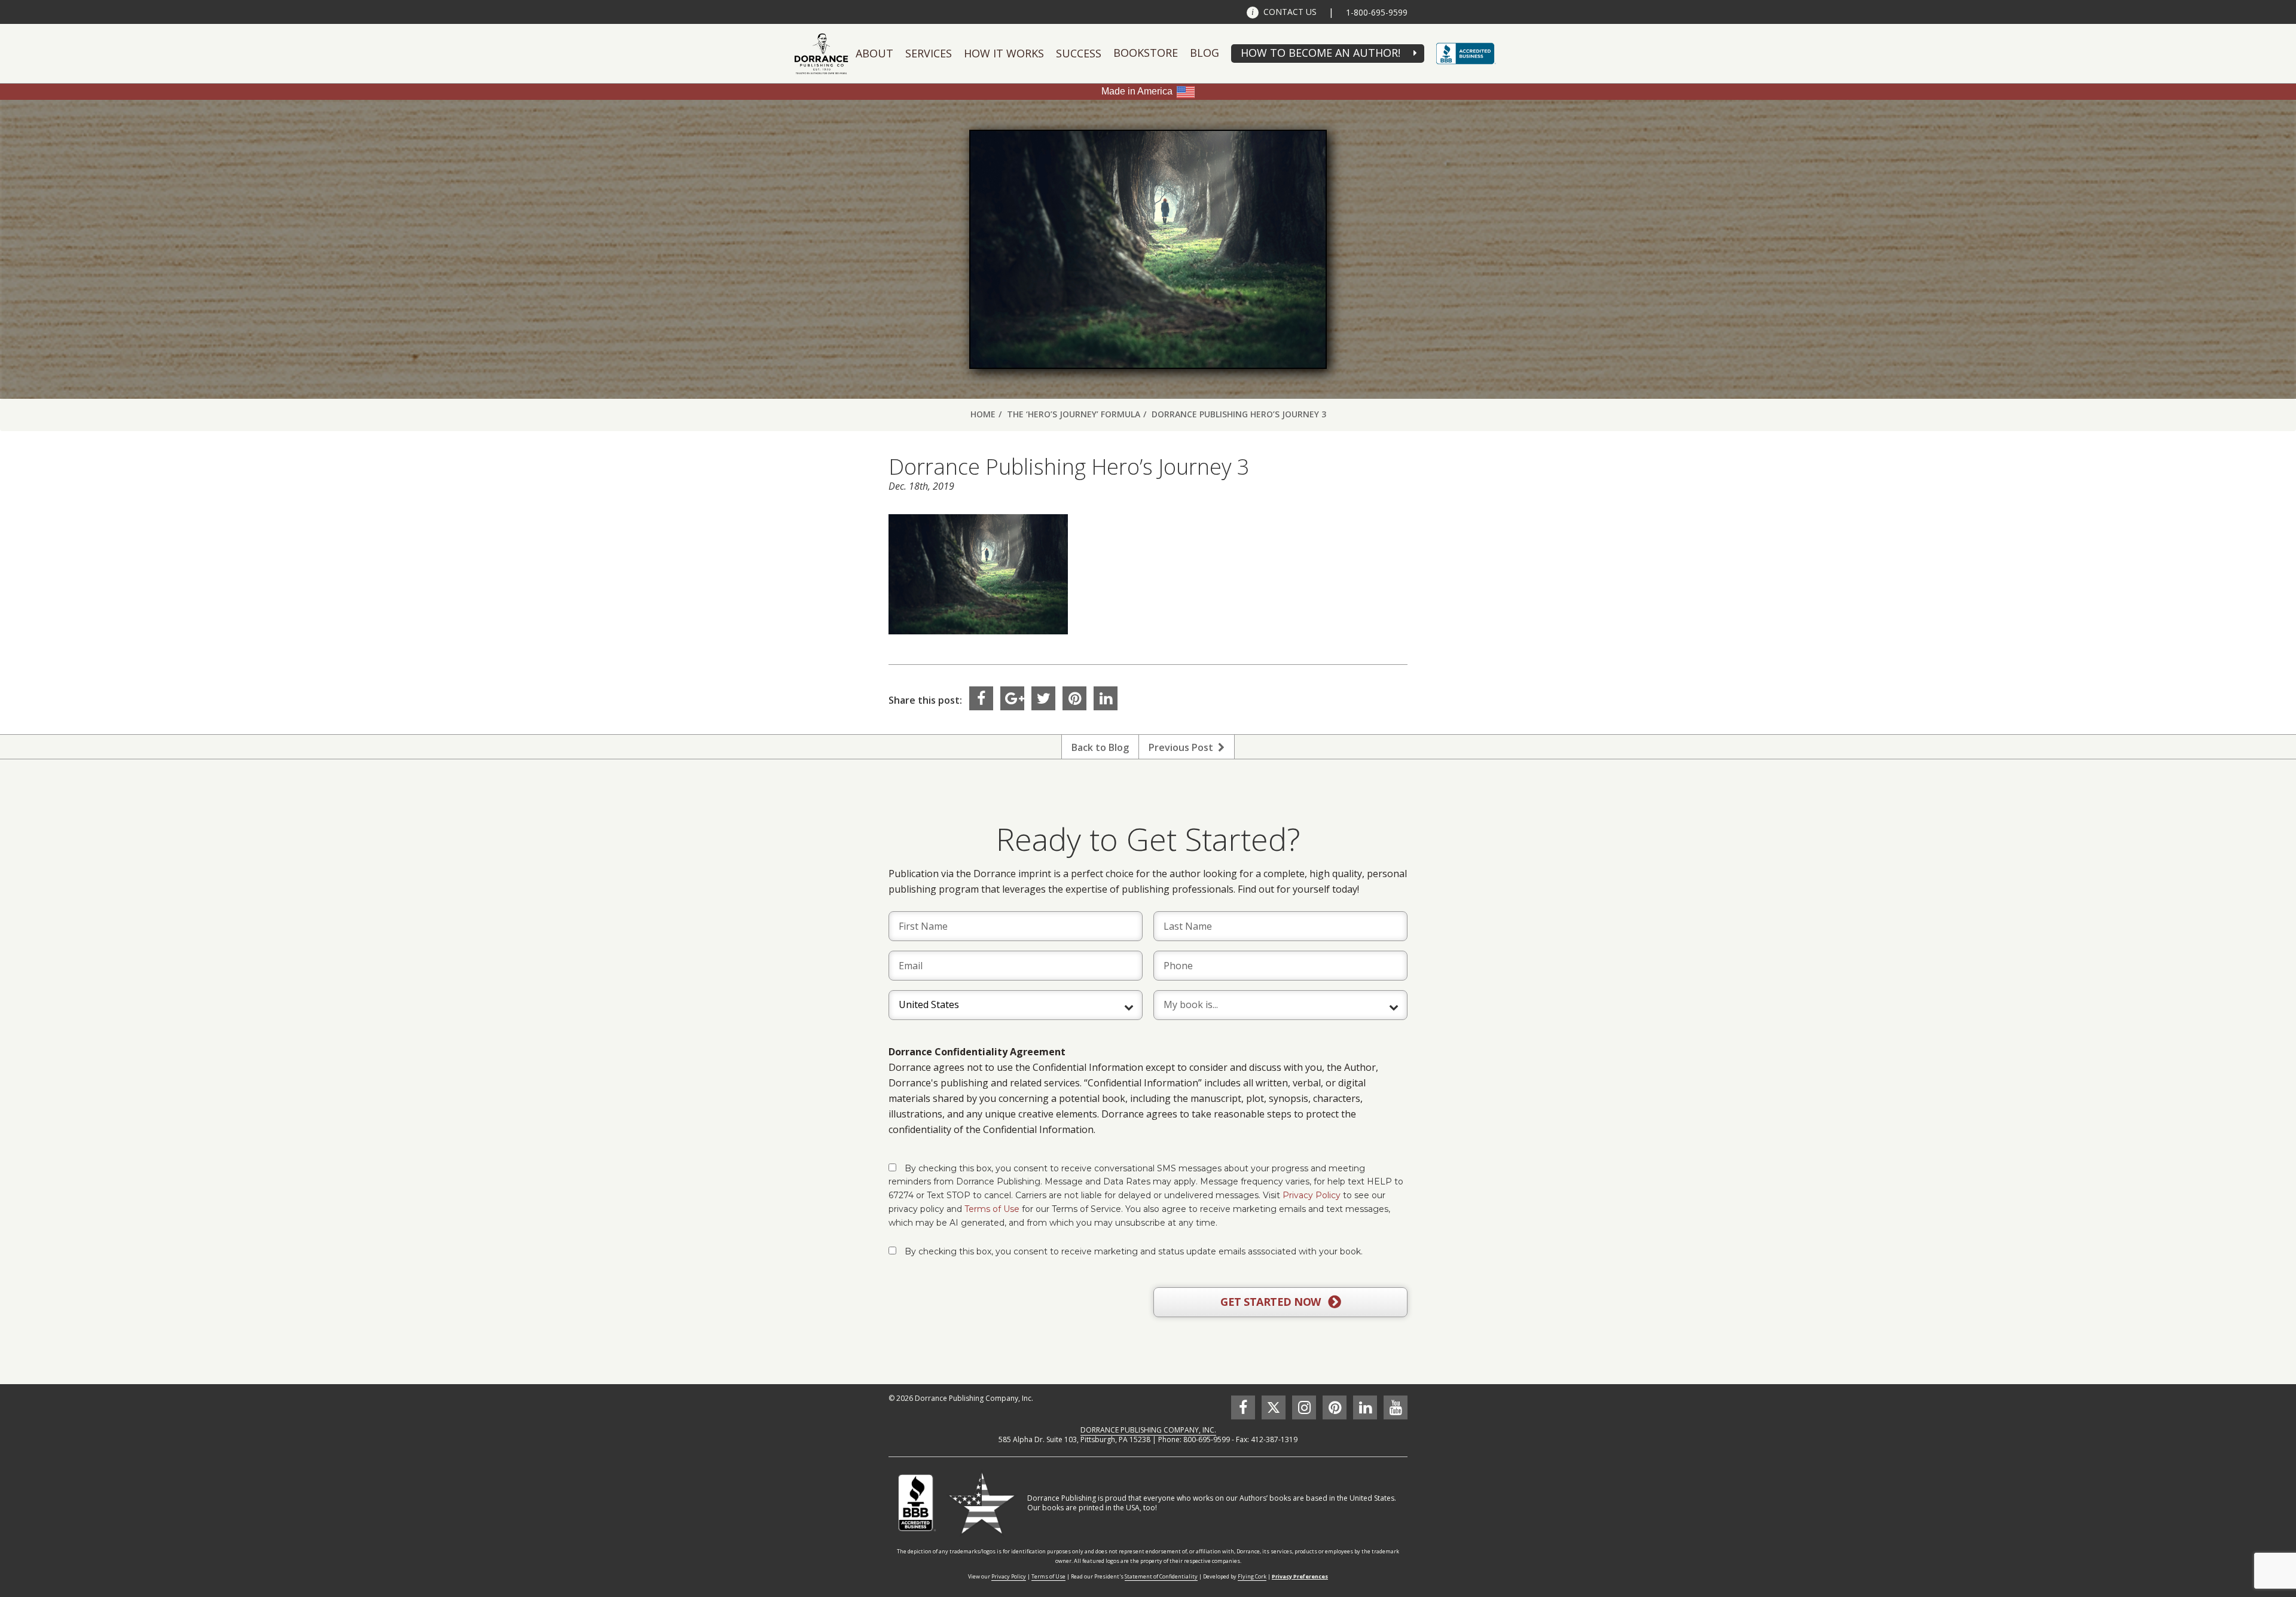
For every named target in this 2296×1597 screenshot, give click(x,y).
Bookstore (1146, 53)
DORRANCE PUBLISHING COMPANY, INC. (1148, 1430)
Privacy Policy (1312, 1195)
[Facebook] (981, 698)
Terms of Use (992, 1209)
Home (983, 414)
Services (929, 53)
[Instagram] (1304, 1407)
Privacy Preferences (1300, 1576)
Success (1079, 53)
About (874, 53)
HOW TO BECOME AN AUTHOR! (1320, 53)
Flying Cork (1252, 1576)
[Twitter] (1043, 698)
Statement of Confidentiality (1161, 1576)
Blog (1205, 53)
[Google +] (1012, 698)
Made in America (1137, 91)
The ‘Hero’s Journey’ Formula (1074, 414)
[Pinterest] (1074, 698)
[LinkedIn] (1106, 698)
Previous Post (1183, 747)
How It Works (1004, 53)
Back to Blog (1100, 747)
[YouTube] (1396, 1407)
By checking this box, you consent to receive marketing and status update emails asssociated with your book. (1134, 1251)
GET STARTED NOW (1272, 1302)
